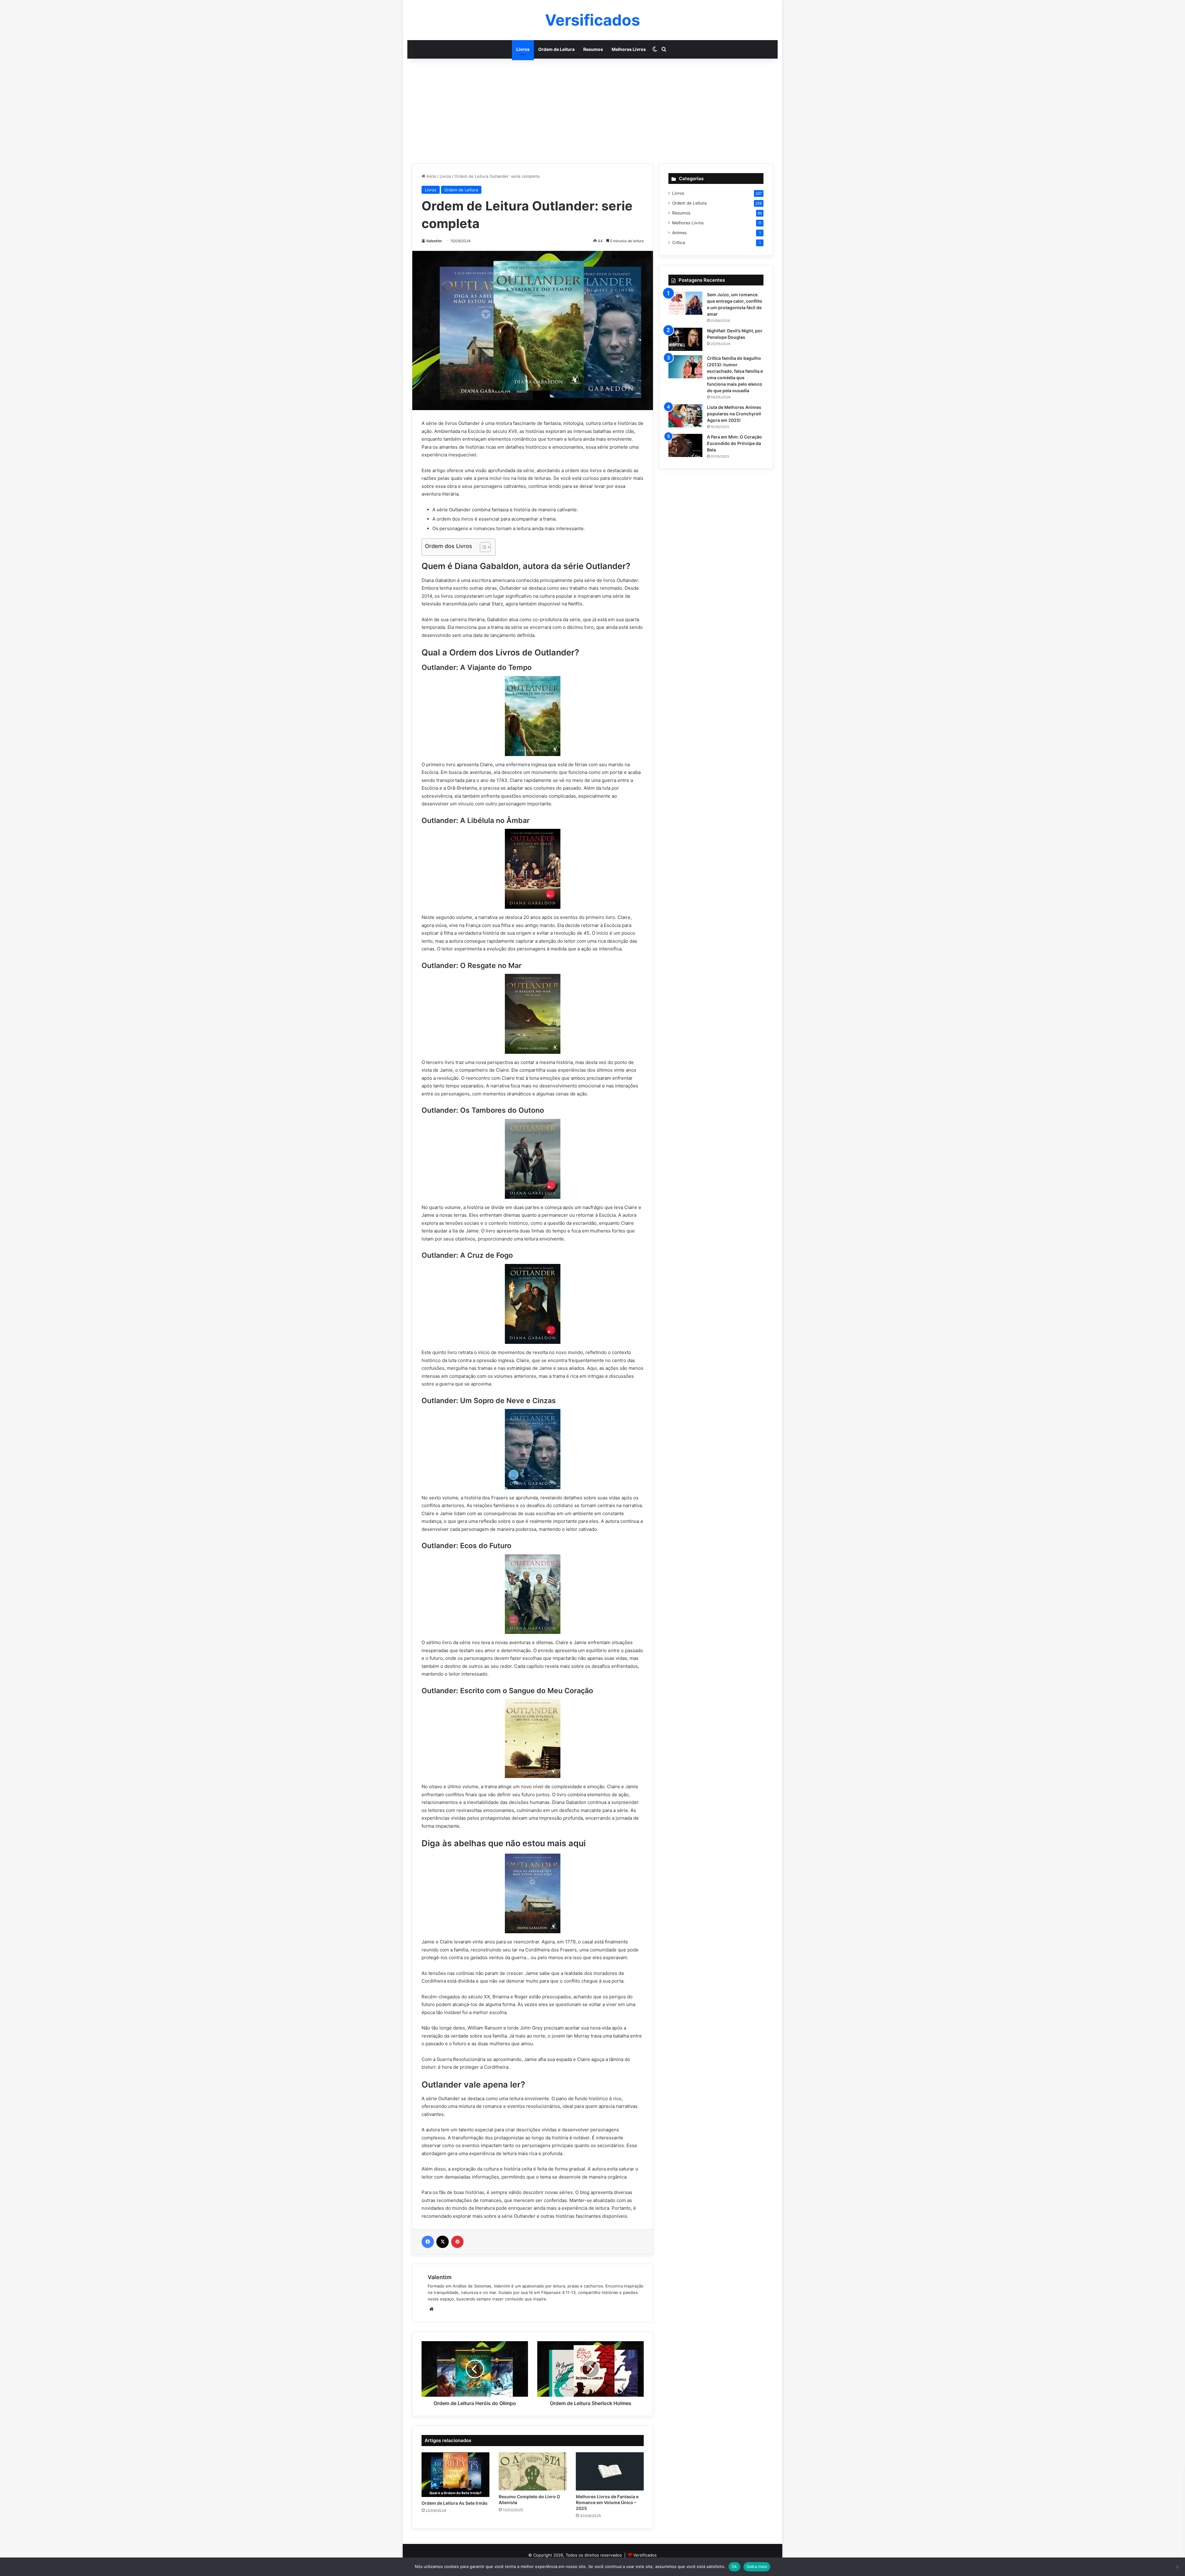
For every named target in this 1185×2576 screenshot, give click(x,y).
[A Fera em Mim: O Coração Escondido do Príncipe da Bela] (685, 445)
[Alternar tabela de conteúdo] (482, 547)
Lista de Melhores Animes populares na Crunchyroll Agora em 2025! (734, 414)
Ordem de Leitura (556, 49)
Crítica (679, 243)
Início (431, 176)
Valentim (434, 241)
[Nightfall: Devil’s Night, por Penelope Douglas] (685, 339)
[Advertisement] (592, 111)
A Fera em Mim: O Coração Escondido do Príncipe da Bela (734, 443)
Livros (523, 49)
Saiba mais (757, 2566)
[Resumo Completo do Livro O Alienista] (533, 2471)
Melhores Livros (629, 49)
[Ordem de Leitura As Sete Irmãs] (455, 2475)
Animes (679, 233)
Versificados (645, 2555)
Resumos (593, 49)
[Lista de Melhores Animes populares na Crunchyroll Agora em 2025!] (685, 416)
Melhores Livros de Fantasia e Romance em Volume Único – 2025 (607, 2502)
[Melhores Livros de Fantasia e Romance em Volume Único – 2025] (610, 2471)
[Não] (1177, 2567)
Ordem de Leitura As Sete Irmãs (455, 2503)
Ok (734, 2566)
